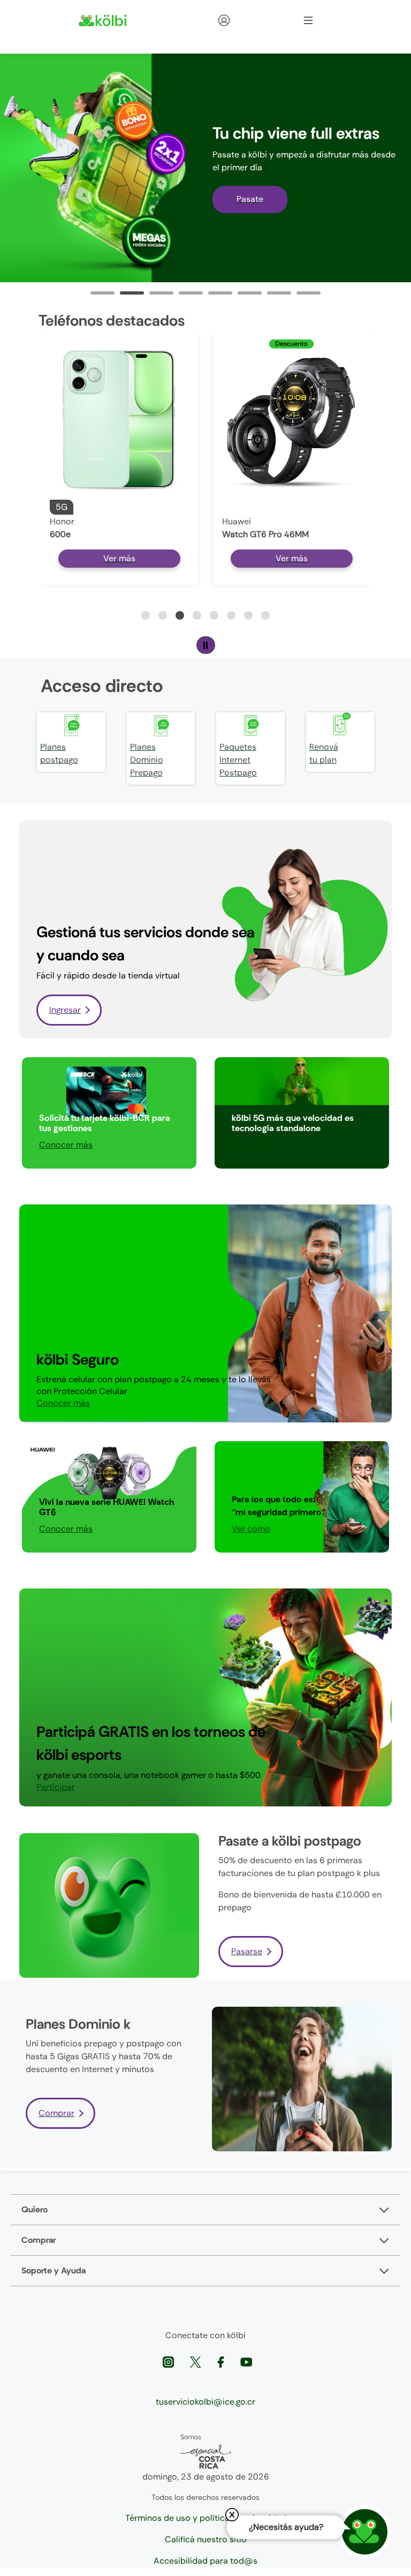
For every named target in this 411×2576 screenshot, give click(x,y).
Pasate (250, 199)
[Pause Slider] (206, 645)
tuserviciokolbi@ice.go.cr (205, 2402)
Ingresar (65, 1010)
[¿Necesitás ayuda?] (365, 2532)
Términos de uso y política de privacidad (206, 2518)
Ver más (119, 558)
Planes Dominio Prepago (147, 760)
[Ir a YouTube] (246, 2362)
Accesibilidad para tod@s (205, 2561)
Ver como (251, 1529)
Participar (251, 1145)
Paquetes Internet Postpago (238, 760)
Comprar (56, 2113)
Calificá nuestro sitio (206, 2539)
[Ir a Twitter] (197, 2362)
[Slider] (102, 293)
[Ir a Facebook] (222, 2362)
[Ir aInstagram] (169, 2362)
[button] (146, 615)
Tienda (243, 20)
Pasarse (247, 1951)
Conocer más (66, 1145)
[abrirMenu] (308, 20)
